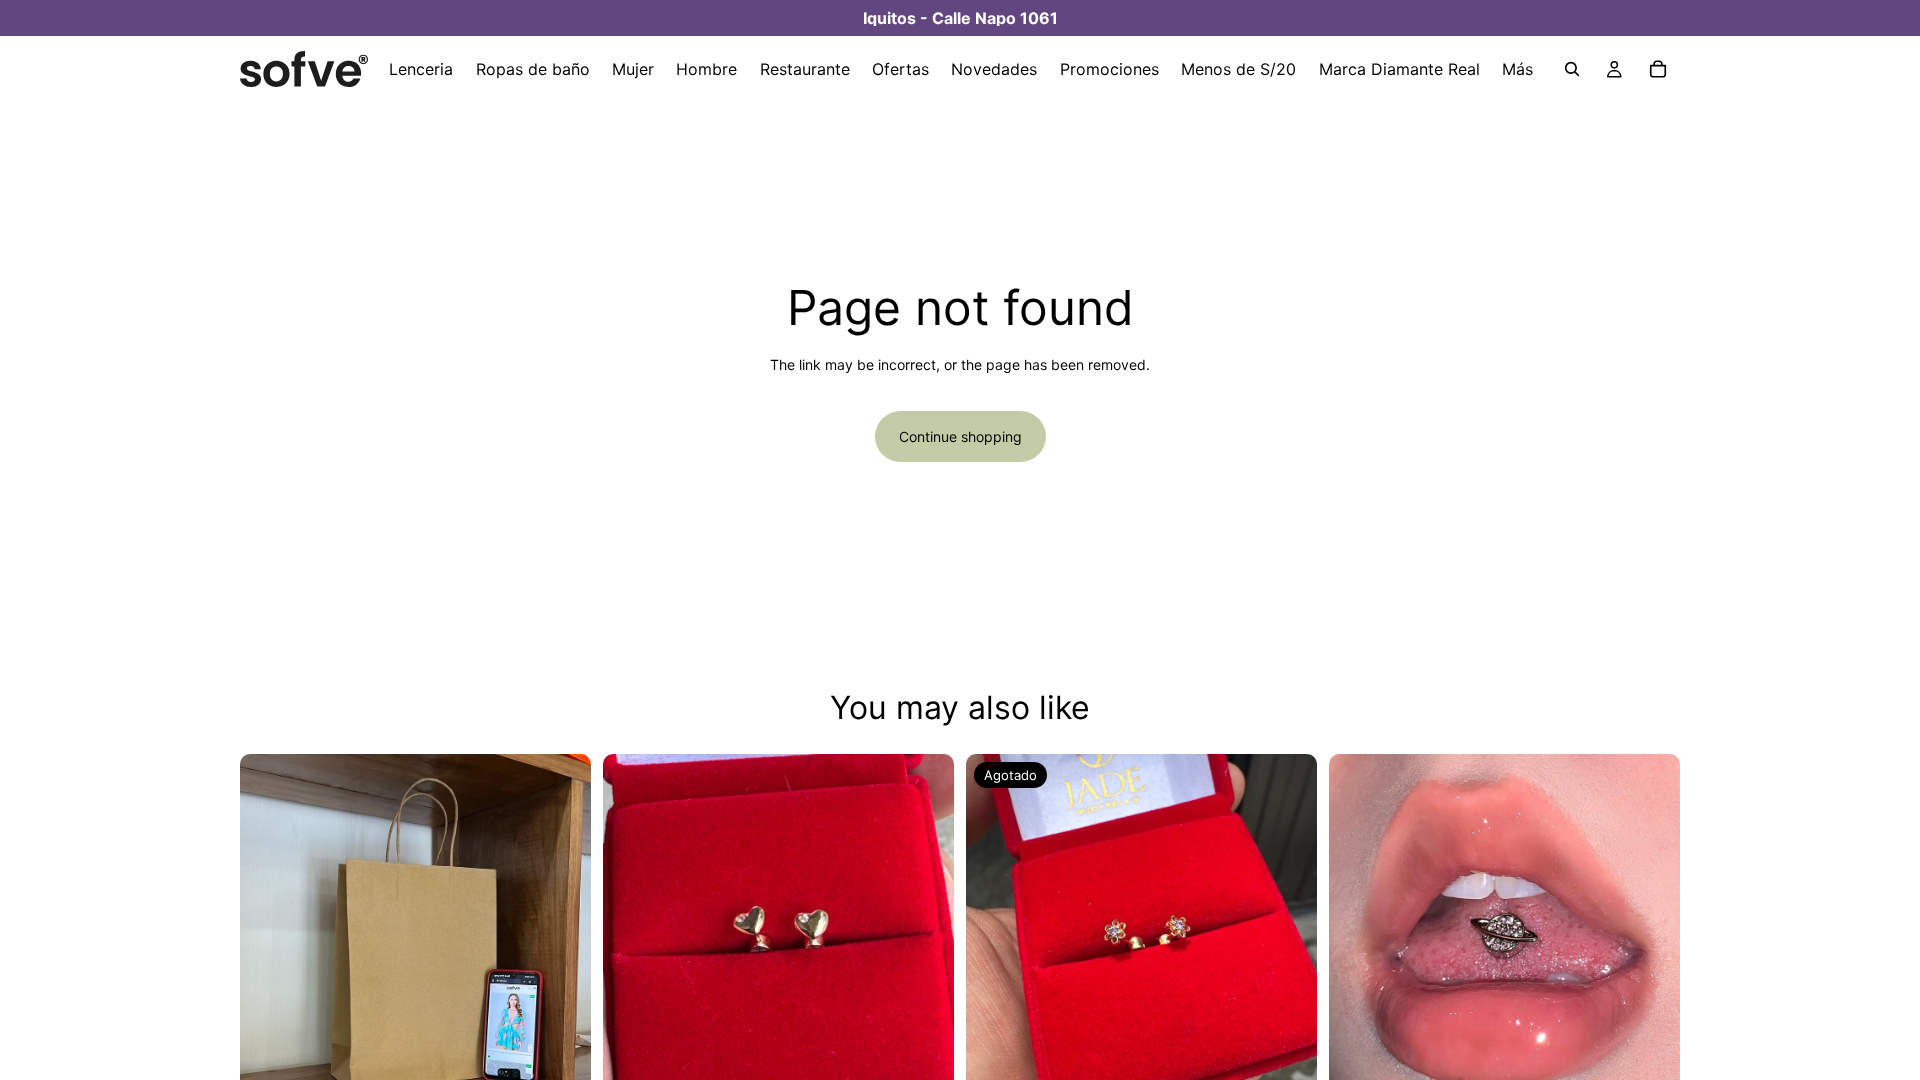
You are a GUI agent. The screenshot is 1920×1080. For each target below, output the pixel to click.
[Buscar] (1572, 69)
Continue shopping (960, 436)
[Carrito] (1658, 69)
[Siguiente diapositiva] (561, 929)
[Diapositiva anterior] (270, 929)
